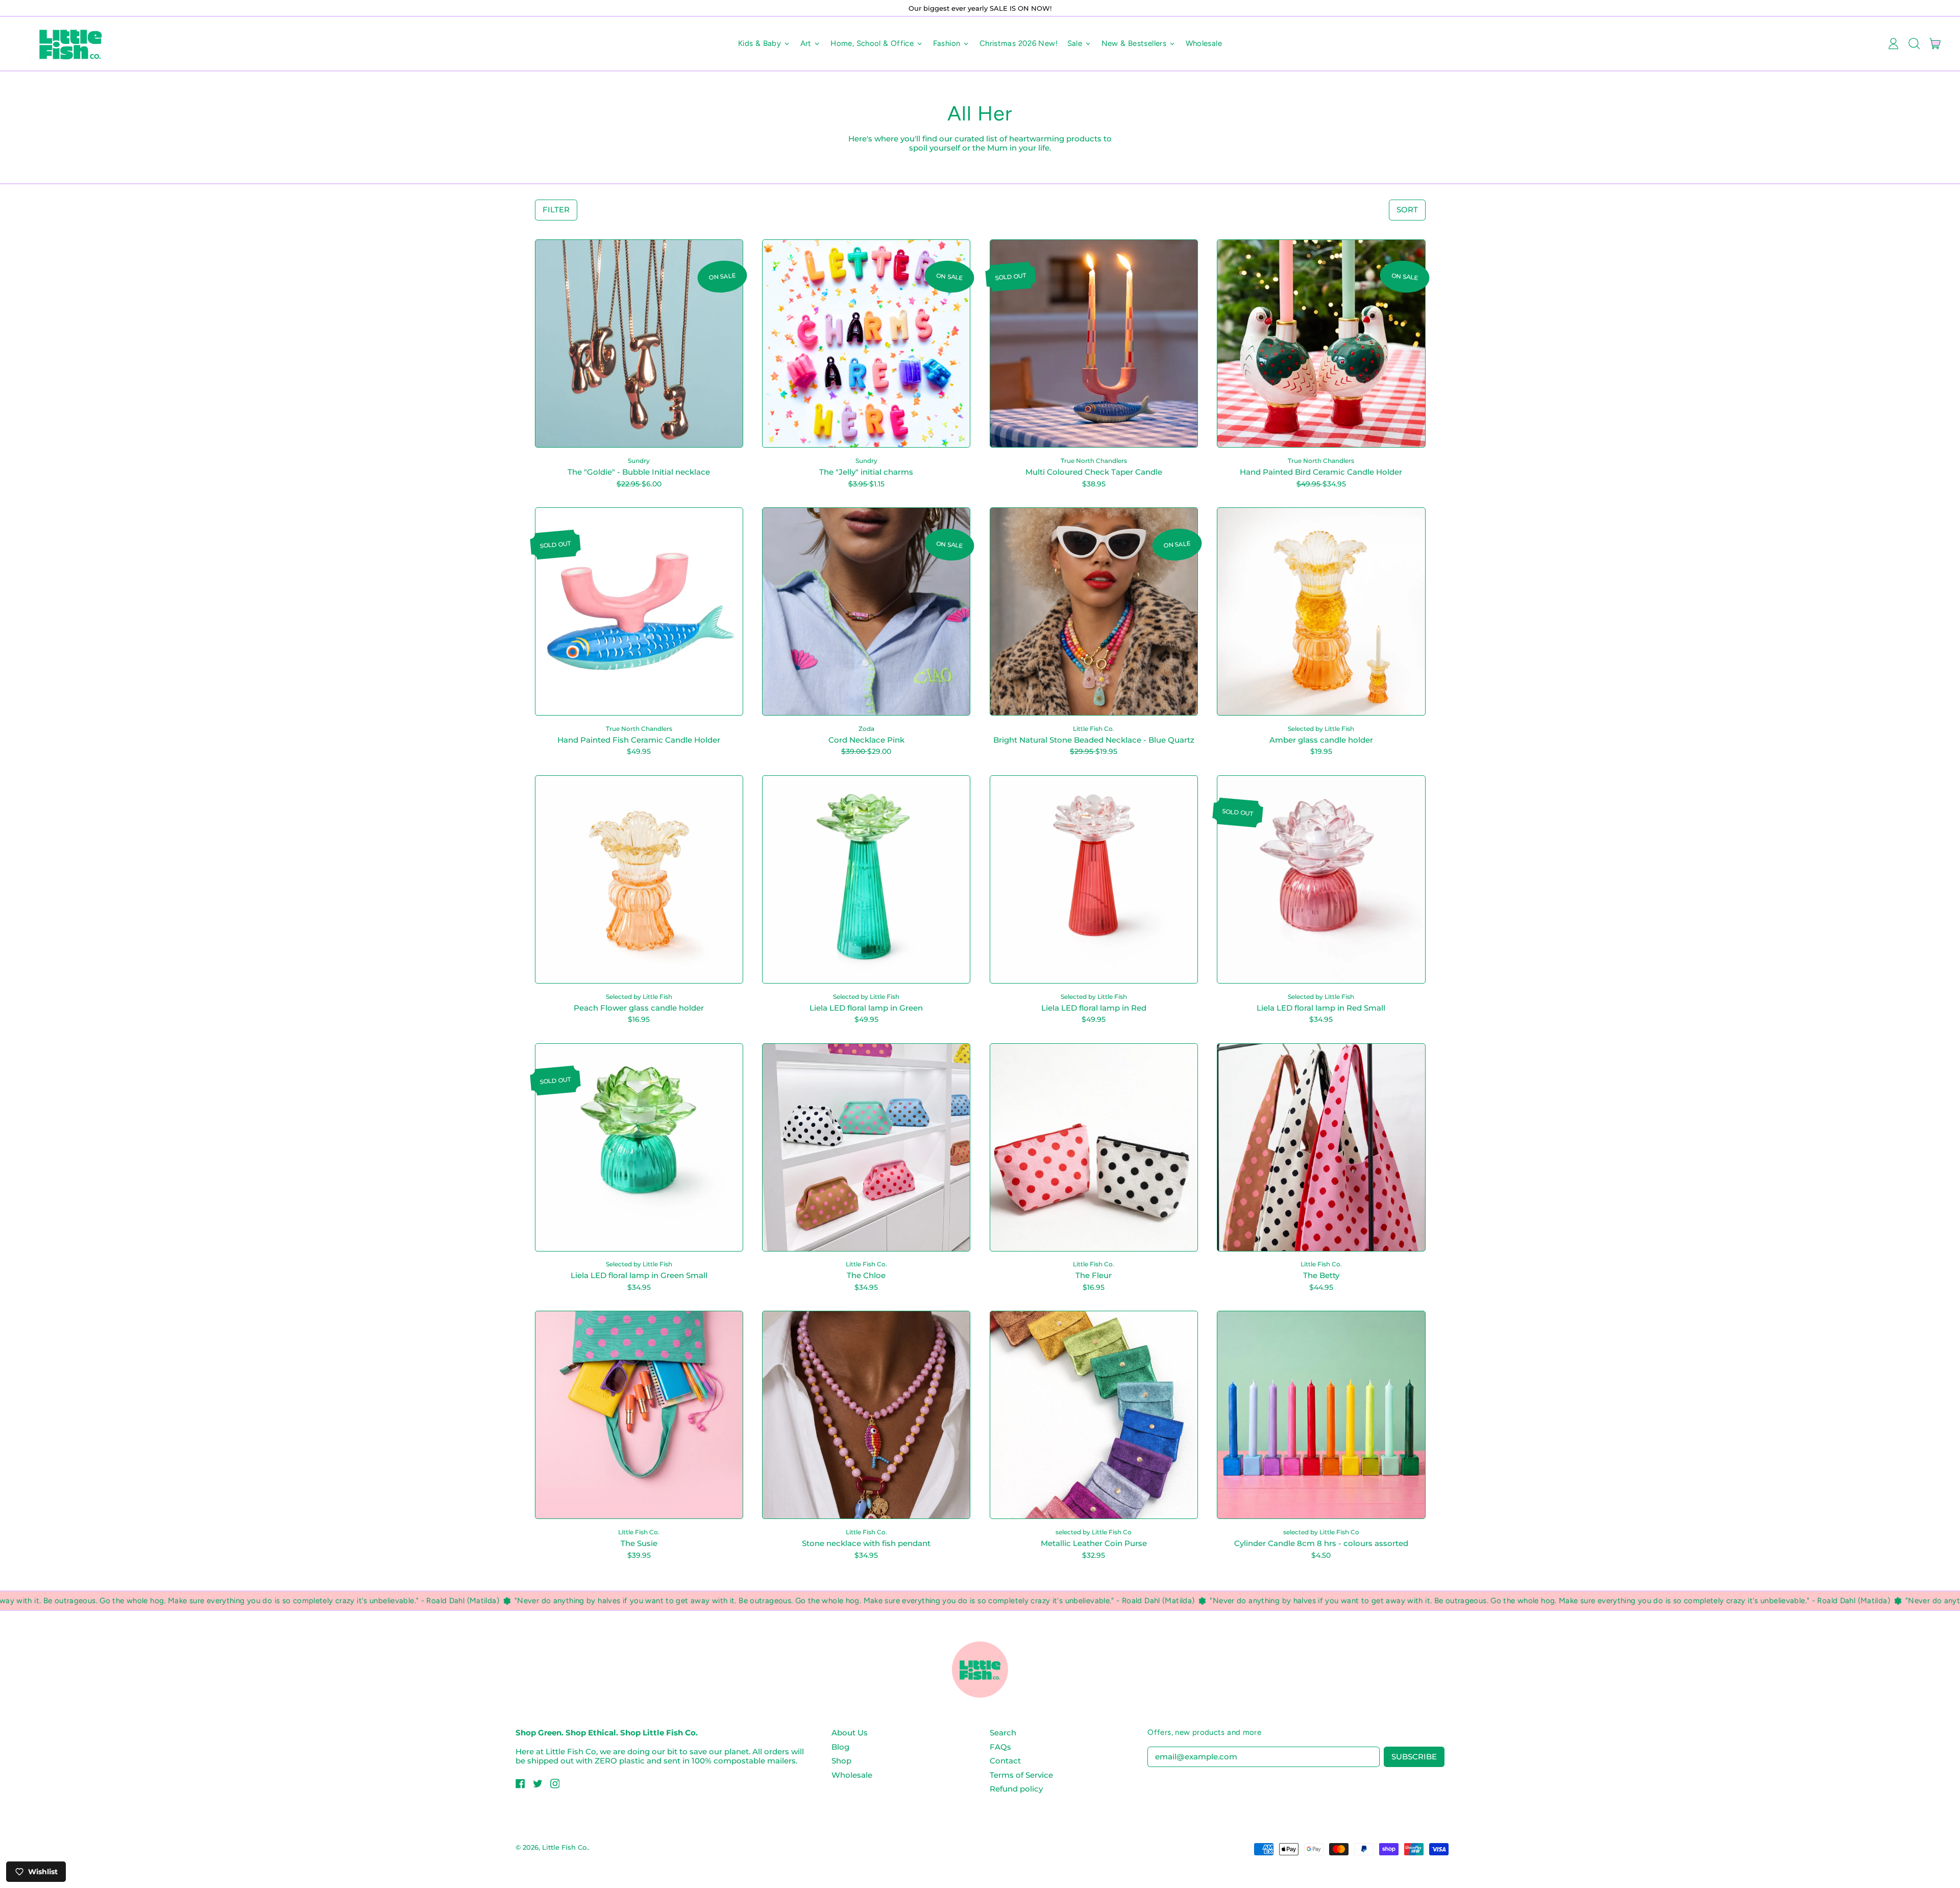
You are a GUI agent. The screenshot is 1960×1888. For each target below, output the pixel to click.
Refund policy (1016, 1789)
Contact (1005, 1761)
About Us (850, 1733)
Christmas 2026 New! (1019, 43)
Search (1003, 1733)
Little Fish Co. (565, 1847)
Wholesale (1204, 43)
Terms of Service (1021, 1775)
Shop (841, 1761)
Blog (840, 1747)
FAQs (1000, 1747)
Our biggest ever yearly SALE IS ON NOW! (980, 8)
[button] (1914, 44)
